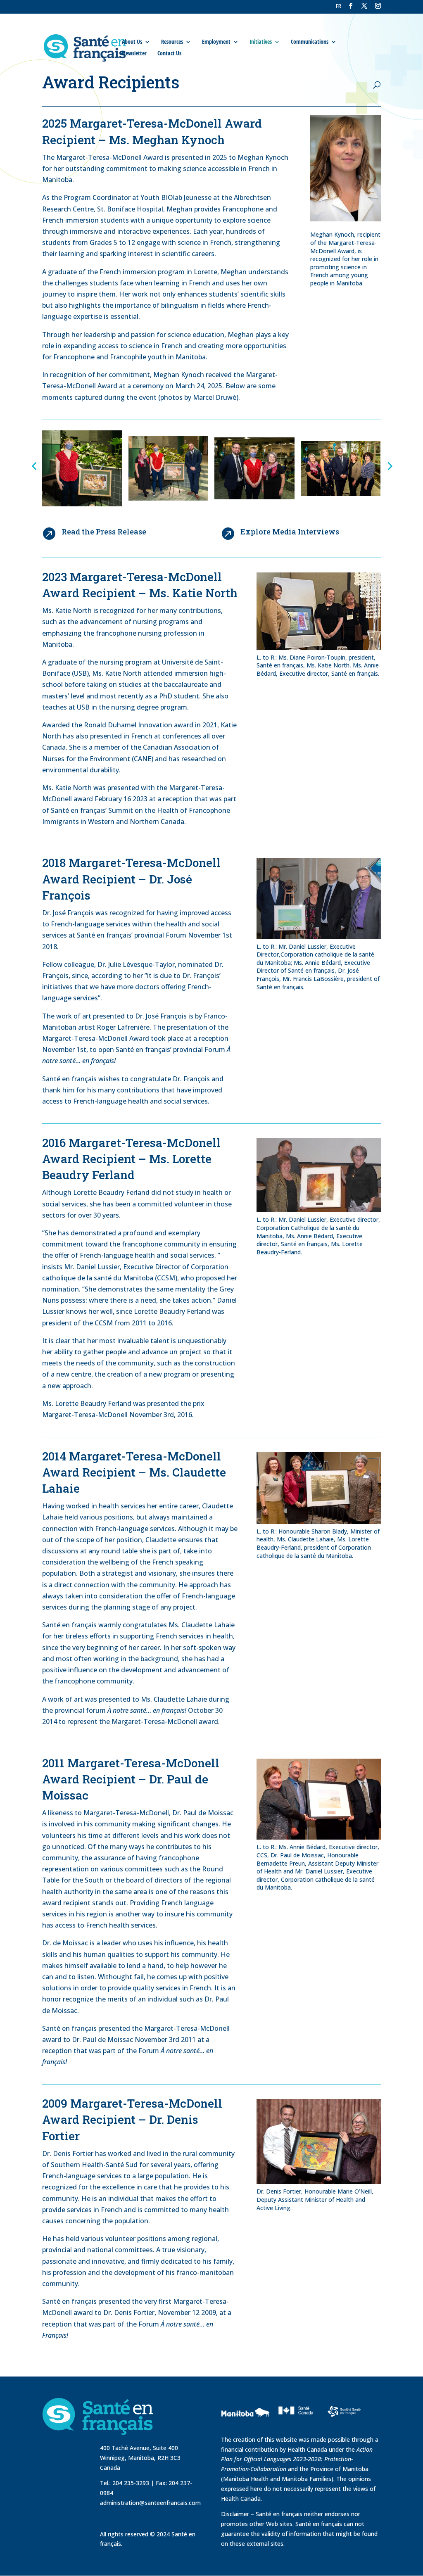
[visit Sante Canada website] (295, 2424)
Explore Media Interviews (290, 532)
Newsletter (134, 53)
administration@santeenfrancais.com (150, 2503)
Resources (172, 42)
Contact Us (169, 53)
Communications (310, 42)
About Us (132, 42)
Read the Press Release (104, 532)
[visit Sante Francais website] (344, 2419)
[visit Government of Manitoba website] (247, 2430)
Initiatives (261, 42)
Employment (216, 42)
